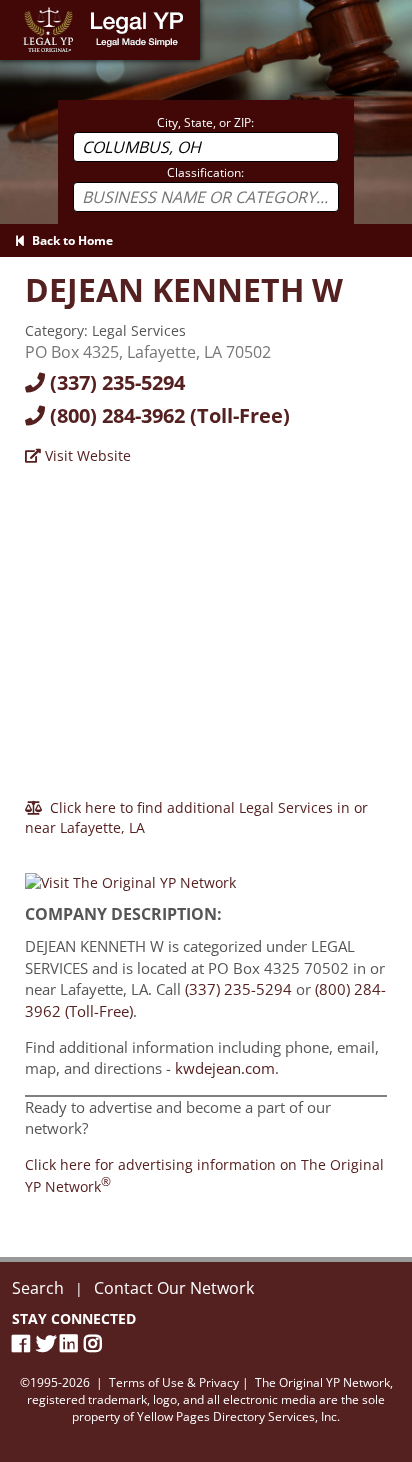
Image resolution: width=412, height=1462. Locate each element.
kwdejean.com (225, 1068)
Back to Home (69, 240)
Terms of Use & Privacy (174, 1382)
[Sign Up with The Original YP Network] (130, 874)
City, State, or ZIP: (205, 122)
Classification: (205, 172)
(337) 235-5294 (115, 382)
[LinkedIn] (72, 1343)
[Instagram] (96, 1343)
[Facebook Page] (24, 1343)
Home (19, 9)
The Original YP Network (322, 1382)
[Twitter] (48, 1343)
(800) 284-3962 (167, 415)
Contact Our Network (174, 1288)
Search (38, 1288)
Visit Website (86, 455)
